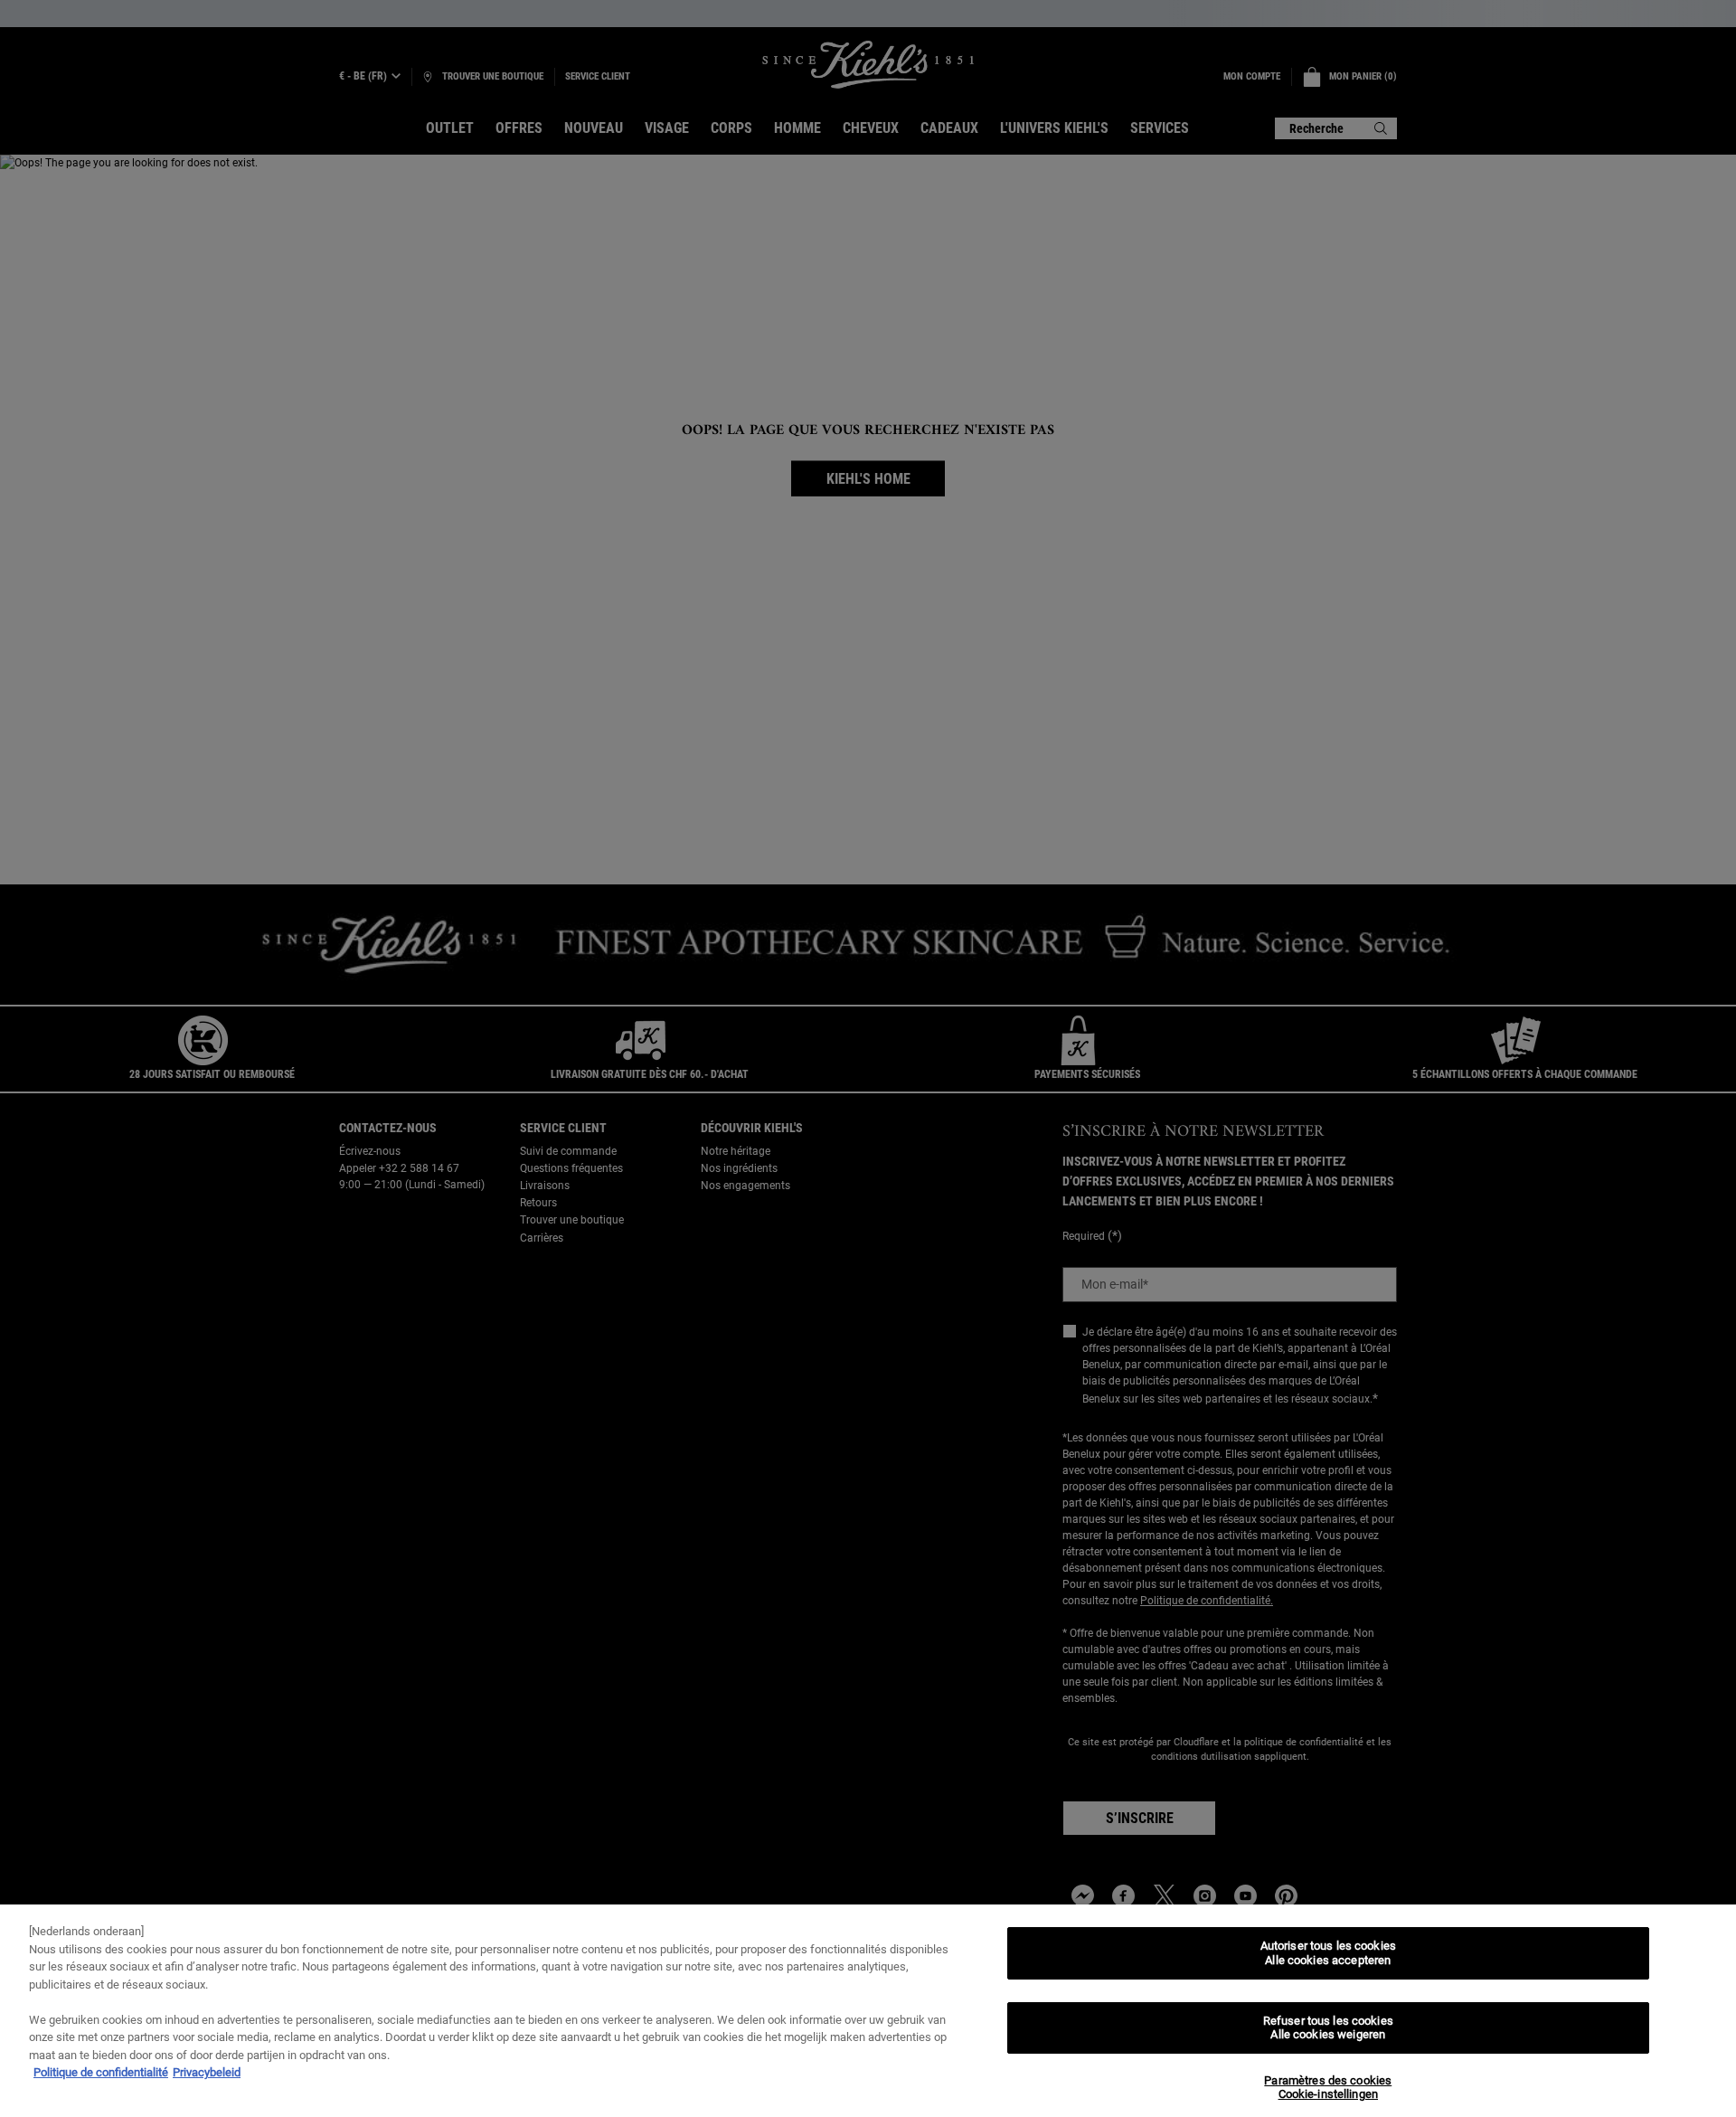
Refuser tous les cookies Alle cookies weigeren (1328, 2028)
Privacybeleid (207, 2072)
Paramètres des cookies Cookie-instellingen (1328, 2088)
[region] (868, 2011)
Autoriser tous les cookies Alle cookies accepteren (1328, 1953)
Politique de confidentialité (101, 2072)
